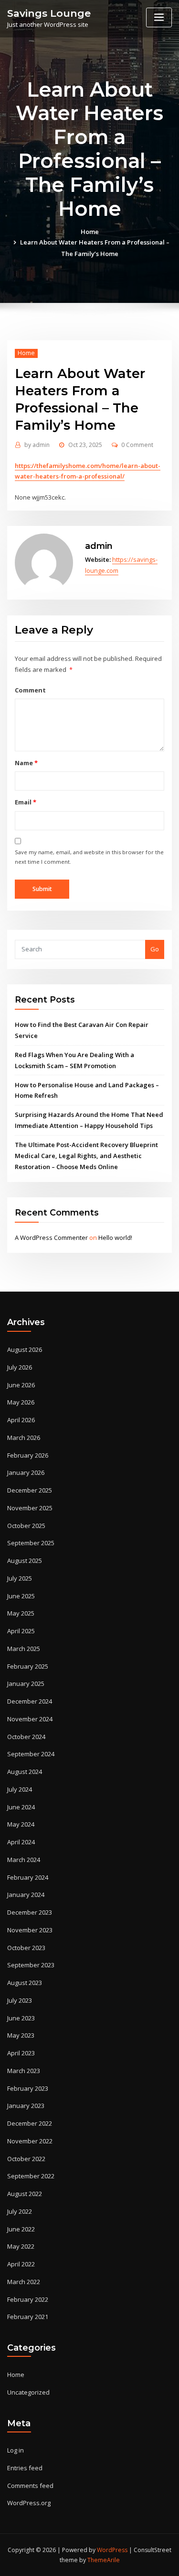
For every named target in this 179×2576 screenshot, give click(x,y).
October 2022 (26, 2159)
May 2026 (21, 1402)
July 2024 (20, 1789)
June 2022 (21, 2229)
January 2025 (26, 1684)
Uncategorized (28, 2392)
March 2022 (24, 2282)
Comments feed (30, 2486)
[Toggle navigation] (159, 17)
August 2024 (25, 1772)
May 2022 (21, 2246)
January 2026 (26, 1472)
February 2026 (28, 1455)
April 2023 (21, 2053)
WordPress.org (29, 2503)
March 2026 (24, 1438)
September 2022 (31, 2176)
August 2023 (25, 1983)
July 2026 (20, 1367)
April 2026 (21, 1420)
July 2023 (20, 2000)
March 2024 (24, 1860)
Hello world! (115, 1238)
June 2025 (21, 1596)
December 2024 (30, 1701)
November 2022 (30, 2141)
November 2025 (30, 1508)
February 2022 (28, 2299)
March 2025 (24, 1649)
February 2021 (28, 2317)
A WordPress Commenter (51, 1238)
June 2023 (21, 2018)
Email (25, 802)
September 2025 (31, 1543)
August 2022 (25, 2194)
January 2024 (26, 1895)
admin (37, 445)
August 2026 (25, 1349)
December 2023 (30, 1912)
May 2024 (21, 1824)
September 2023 (31, 1965)
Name (26, 763)
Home (90, 232)
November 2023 (30, 1930)
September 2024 (31, 1754)
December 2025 (30, 1490)
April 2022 (21, 2264)
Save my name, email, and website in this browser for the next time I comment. (89, 857)
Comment (30, 690)
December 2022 (30, 2123)
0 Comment (137, 445)
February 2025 (28, 1666)
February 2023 (28, 2088)
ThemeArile (104, 2560)
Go (155, 949)
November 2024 (30, 1719)
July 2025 (20, 1578)
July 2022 (20, 2211)
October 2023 (26, 1948)
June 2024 (21, 1807)
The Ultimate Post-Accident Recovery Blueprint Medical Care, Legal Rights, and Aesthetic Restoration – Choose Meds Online (86, 1156)
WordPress (112, 2550)
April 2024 (21, 1842)
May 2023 (21, 2035)
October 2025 (26, 1526)
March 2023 (24, 2071)
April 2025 (21, 1631)
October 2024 (26, 1737)
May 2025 (21, 1613)
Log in (16, 2450)
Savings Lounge (49, 13)
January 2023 (26, 2106)
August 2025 (25, 1561)
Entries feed (25, 2468)
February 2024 (28, 1877)
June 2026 (21, 1385)
